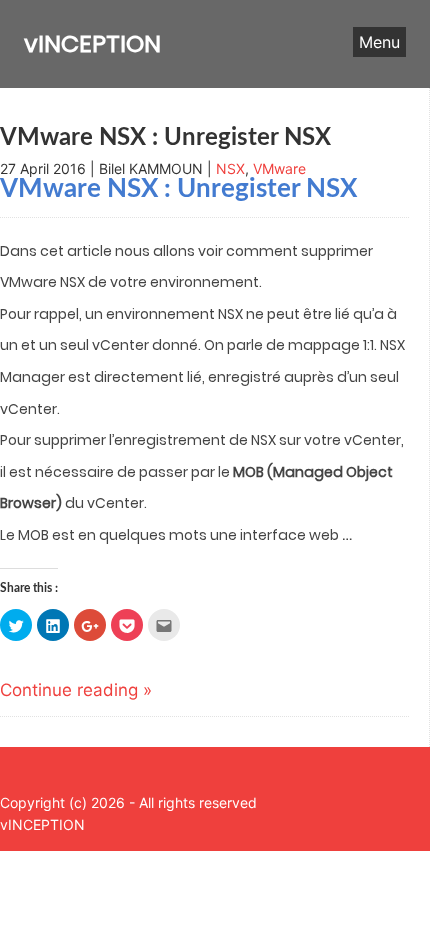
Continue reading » (76, 690)
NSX (230, 168)
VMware (279, 168)
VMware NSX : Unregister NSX (165, 138)
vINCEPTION (92, 43)
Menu (379, 42)
